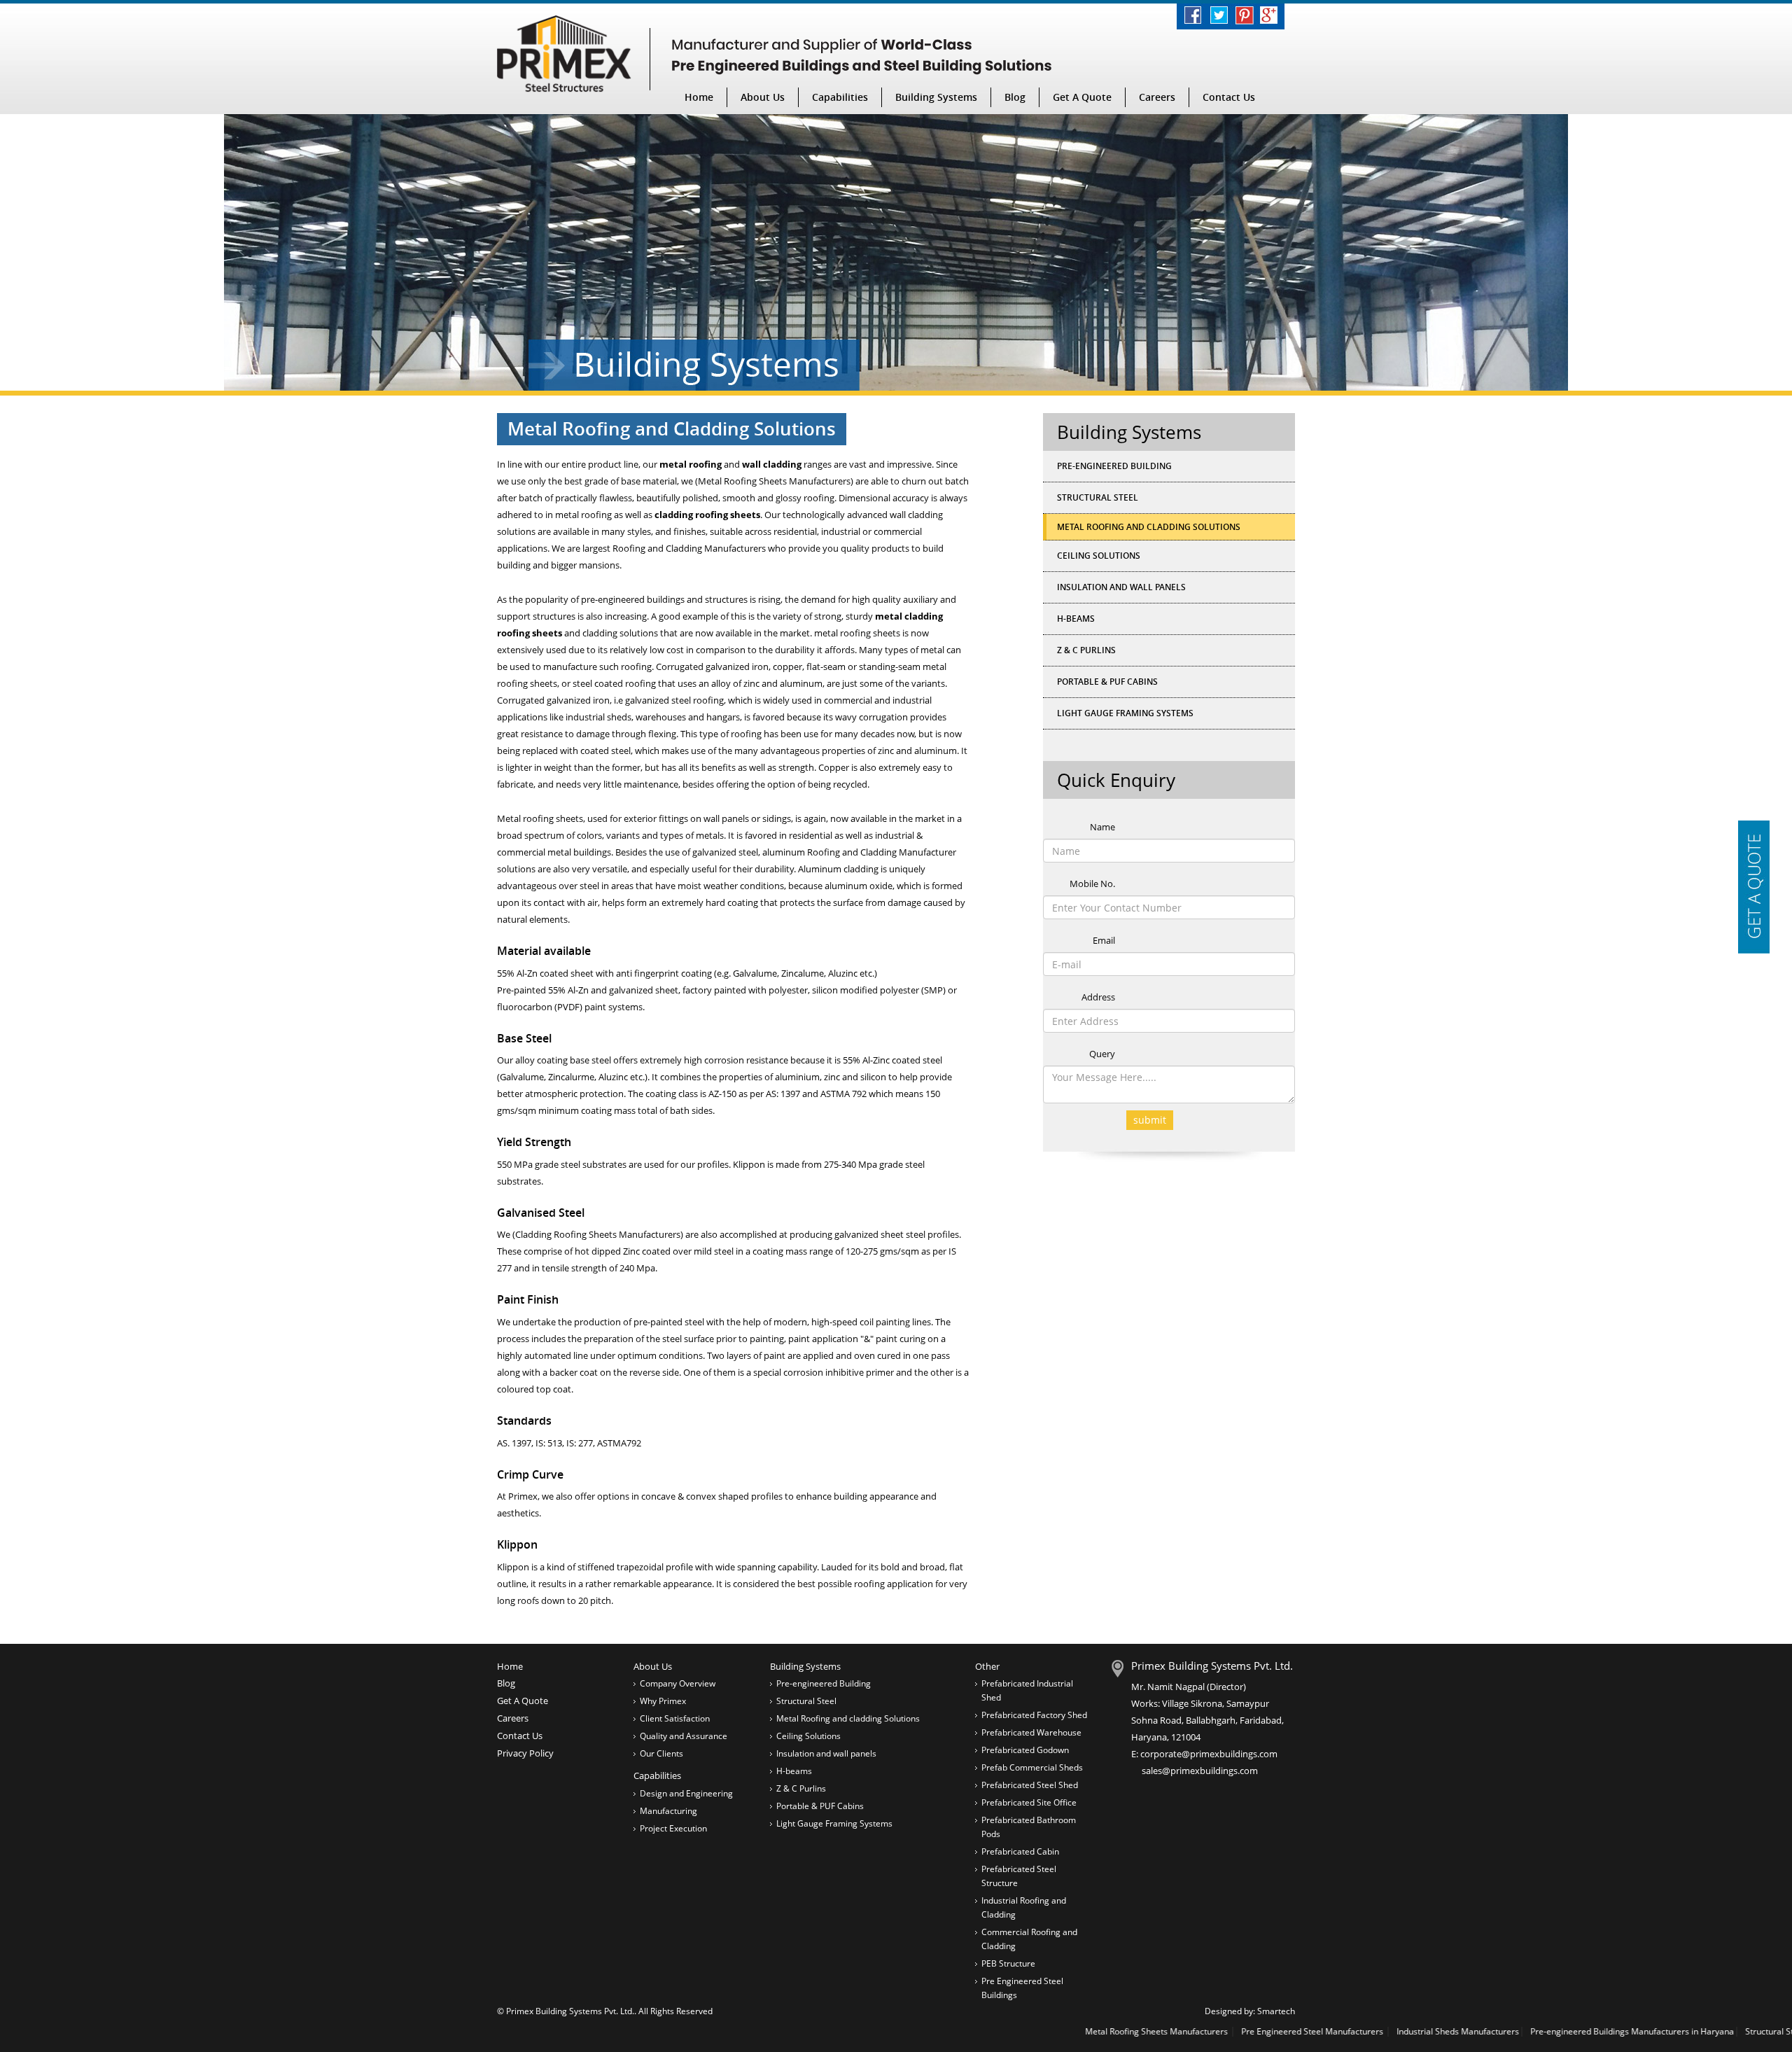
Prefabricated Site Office (1029, 1802)
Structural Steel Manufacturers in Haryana (1709, 2031)
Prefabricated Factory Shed (1034, 1715)
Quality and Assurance (684, 1736)
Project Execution (673, 1828)
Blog (1015, 97)
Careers (1157, 97)
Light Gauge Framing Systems (1125, 713)
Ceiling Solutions (1099, 556)
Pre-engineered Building (1114, 466)
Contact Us (1229, 97)
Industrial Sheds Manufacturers (1339, 2031)
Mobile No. (1092, 884)
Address (1098, 997)
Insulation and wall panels (1121, 587)
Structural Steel (1098, 497)
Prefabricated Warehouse (1031, 1732)
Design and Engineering (686, 1793)
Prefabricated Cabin (1020, 1851)
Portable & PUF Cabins (1107, 682)
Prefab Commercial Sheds (1032, 1767)
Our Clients (661, 1753)
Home (699, 97)
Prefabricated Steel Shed (1030, 1785)
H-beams (1076, 619)
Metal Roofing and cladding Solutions (848, 1718)
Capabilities (840, 97)
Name (1102, 827)
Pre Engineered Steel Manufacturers (1194, 2031)
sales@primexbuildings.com (1200, 1771)
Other (987, 1666)
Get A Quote (1082, 97)
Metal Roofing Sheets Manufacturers (1038, 2031)
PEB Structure (1008, 1963)
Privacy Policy (525, 1753)
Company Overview (678, 1683)
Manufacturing (668, 1811)
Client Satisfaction (675, 1718)
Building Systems (936, 97)
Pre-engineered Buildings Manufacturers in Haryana (1513, 2031)
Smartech (1276, 2011)
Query (1102, 1054)
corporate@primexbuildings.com (1209, 1754)
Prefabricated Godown (1025, 1750)
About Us (763, 97)
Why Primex (663, 1701)
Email (1104, 940)
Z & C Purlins (1086, 650)
